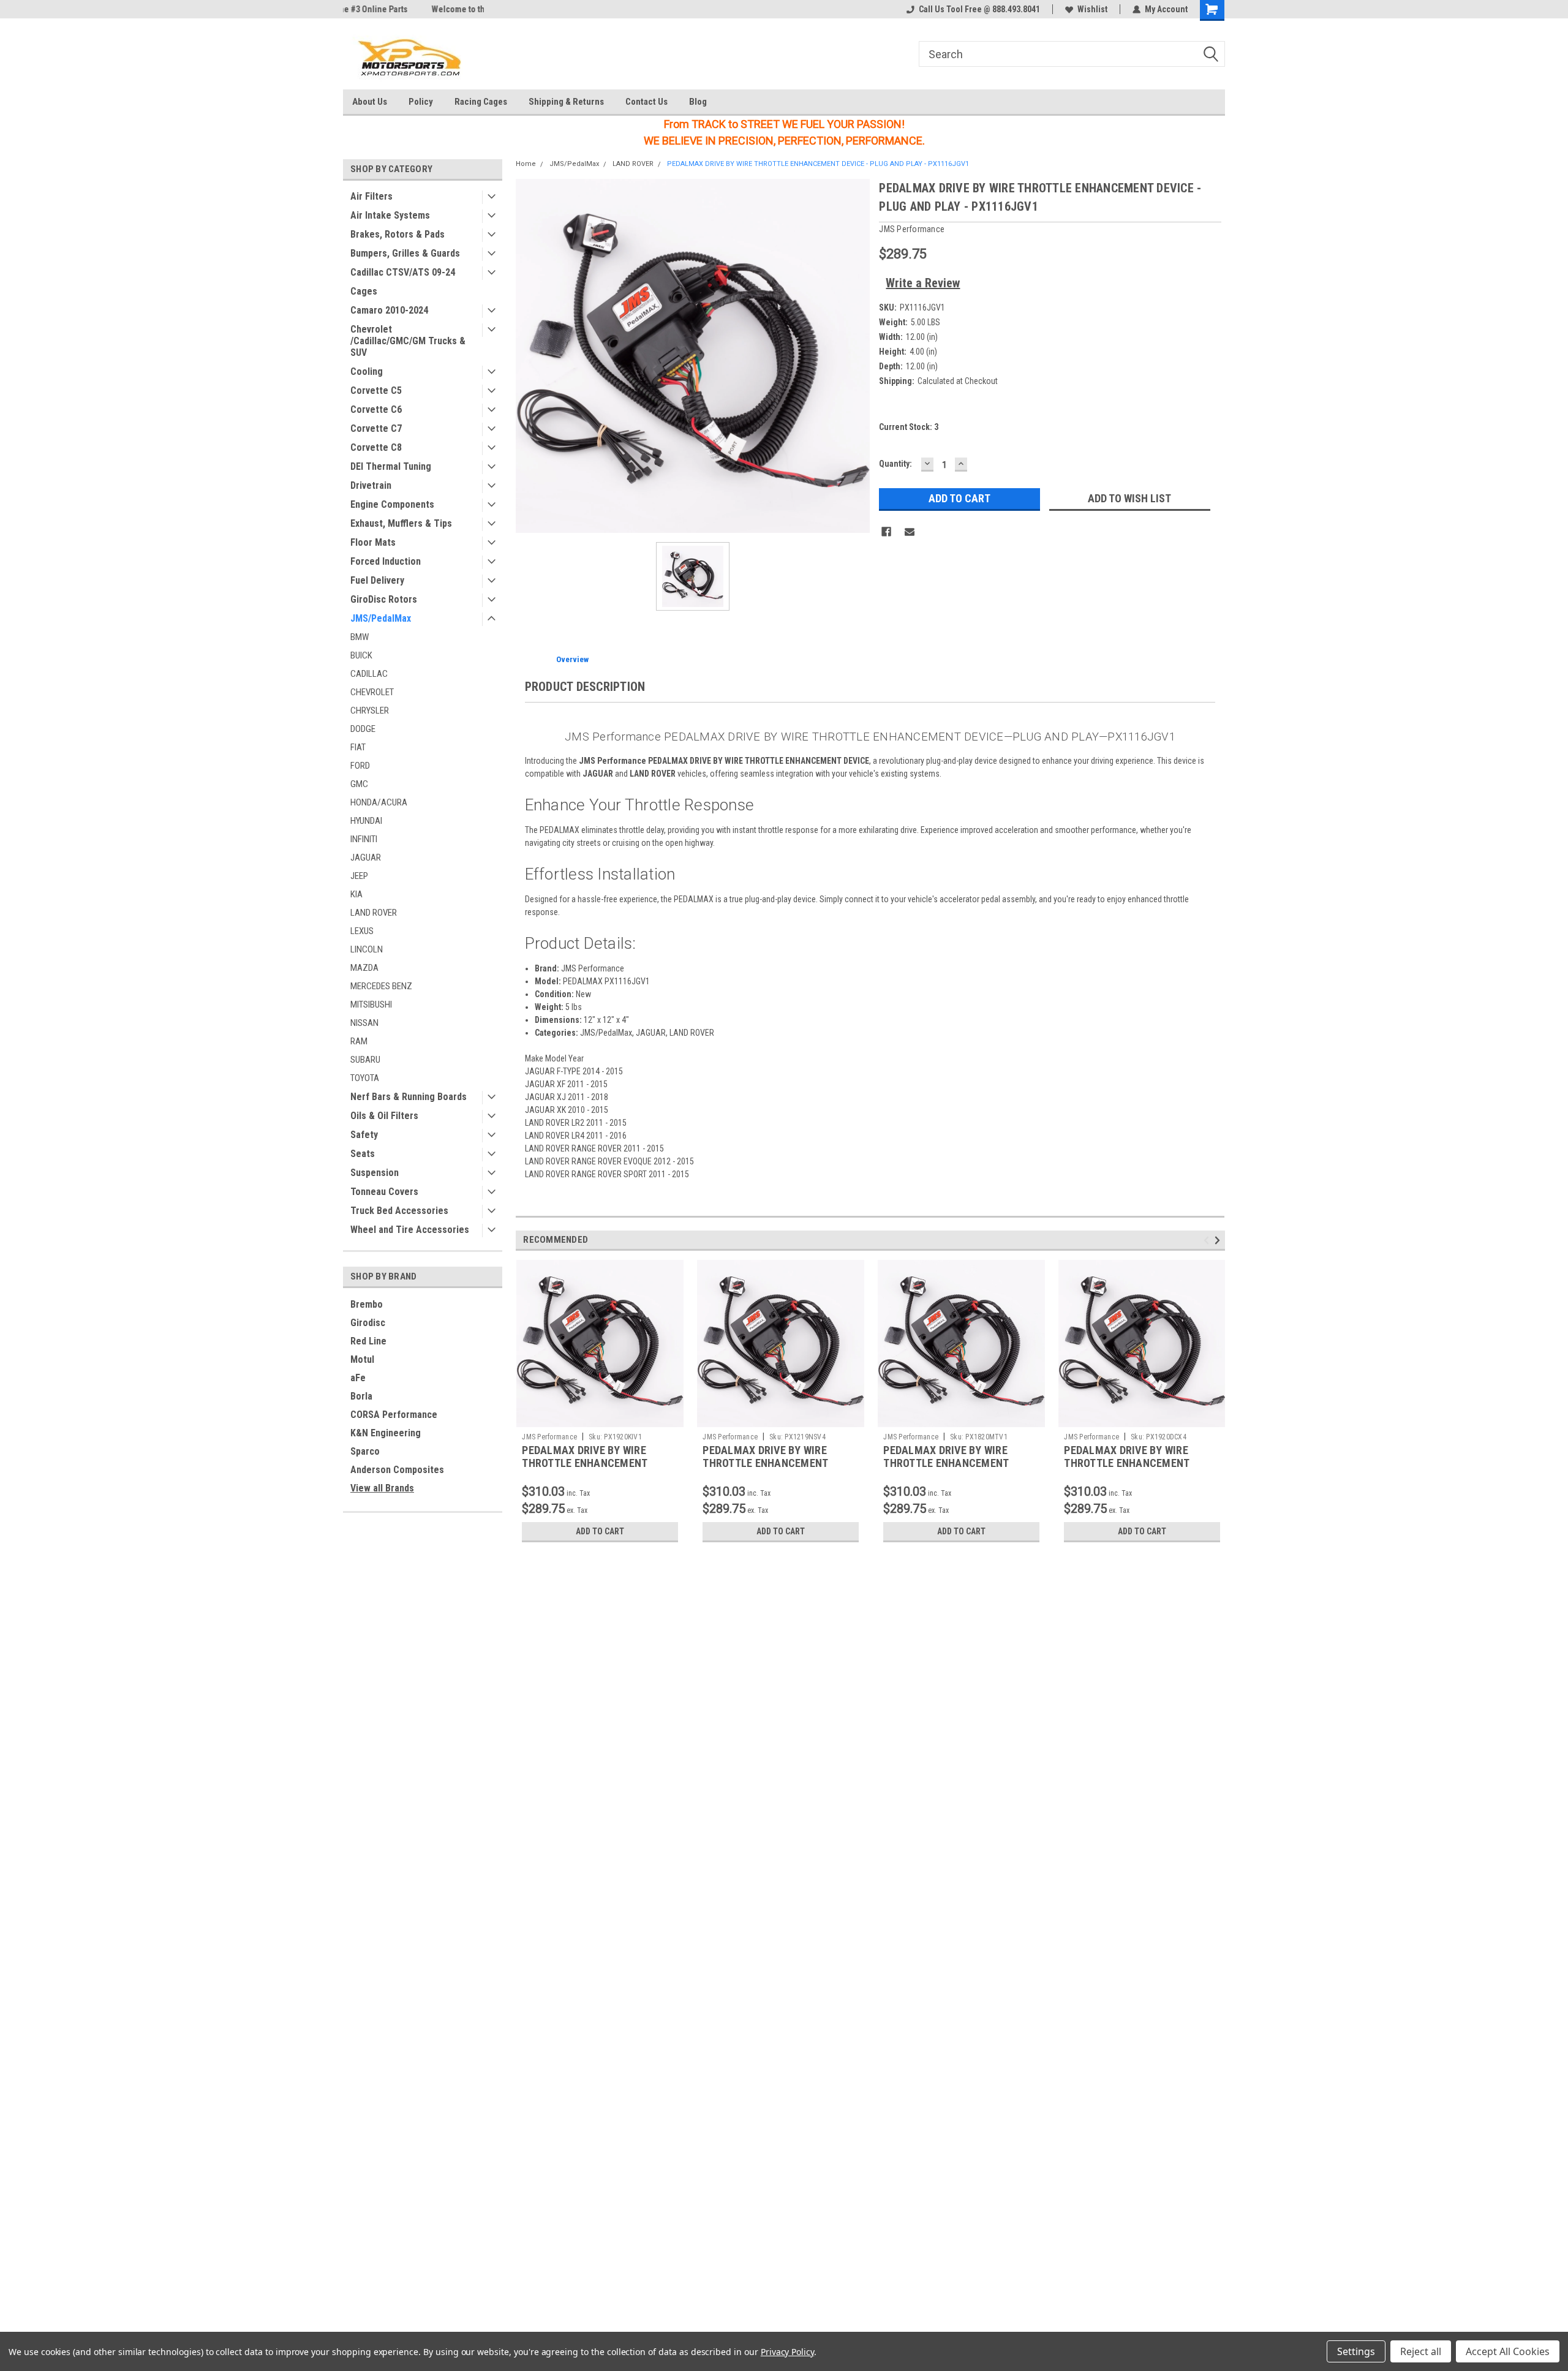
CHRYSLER (370, 711)
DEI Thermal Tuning (391, 466)
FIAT (358, 747)
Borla (361, 1396)
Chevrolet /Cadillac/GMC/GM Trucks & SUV (408, 341)
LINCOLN (367, 949)
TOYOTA (365, 1078)
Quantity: (895, 464)
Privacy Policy (787, 2352)
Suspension (375, 1173)
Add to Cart (600, 1531)
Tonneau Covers (384, 1192)
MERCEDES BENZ (381, 986)
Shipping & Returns (566, 102)
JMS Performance (549, 1437)
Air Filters (371, 196)
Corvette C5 (376, 390)
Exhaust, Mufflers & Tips (401, 523)
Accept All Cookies (1508, 2351)
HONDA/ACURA (379, 802)
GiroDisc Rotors (384, 599)
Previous (1208, 1240)
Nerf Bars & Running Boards (409, 1097)
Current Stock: (909, 427)
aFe (358, 1378)
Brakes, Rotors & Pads (398, 234)
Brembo (367, 1304)
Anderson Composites (397, 1470)
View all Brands (382, 1488)
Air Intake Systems (390, 215)
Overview (572, 659)
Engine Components (392, 504)
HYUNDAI (366, 821)
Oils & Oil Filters (384, 1116)
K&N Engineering (386, 1433)
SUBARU (365, 1060)
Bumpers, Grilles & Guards (405, 253)
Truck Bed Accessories (399, 1211)
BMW (360, 637)
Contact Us (646, 102)
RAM (359, 1041)
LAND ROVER (374, 913)
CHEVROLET (372, 692)
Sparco (365, 1451)
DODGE (363, 729)
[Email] (910, 532)
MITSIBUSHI (371, 1005)
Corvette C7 (376, 428)
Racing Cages (481, 102)
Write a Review (923, 283)
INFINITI (364, 839)
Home (526, 164)
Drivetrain (371, 485)
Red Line (368, 1341)
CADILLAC (369, 674)
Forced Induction (386, 561)
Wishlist (1092, 9)
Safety (364, 1135)
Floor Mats (373, 542)
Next (1219, 1240)
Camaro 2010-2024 (389, 310)
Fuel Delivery (377, 580)
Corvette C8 (376, 447)
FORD (360, 766)
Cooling (367, 371)
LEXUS (362, 931)
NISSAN (364, 1023)
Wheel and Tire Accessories (410, 1230)
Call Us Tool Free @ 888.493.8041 (979, 9)
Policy (421, 102)
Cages (364, 291)
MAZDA (364, 968)
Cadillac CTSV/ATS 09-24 (403, 272)
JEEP (359, 876)
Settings (1356, 2351)
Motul (362, 1359)
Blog (698, 102)
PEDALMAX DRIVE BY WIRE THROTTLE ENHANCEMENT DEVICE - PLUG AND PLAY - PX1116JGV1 (818, 164)
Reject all (1421, 2351)
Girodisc (368, 1323)
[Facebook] (886, 532)
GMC (359, 784)
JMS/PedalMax (381, 618)
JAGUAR (366, 858)
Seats (363, 1154)
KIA (356, 894)
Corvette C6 (376, 409)
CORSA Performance (394, 1415)
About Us (370, 102)
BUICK (361, 655)
